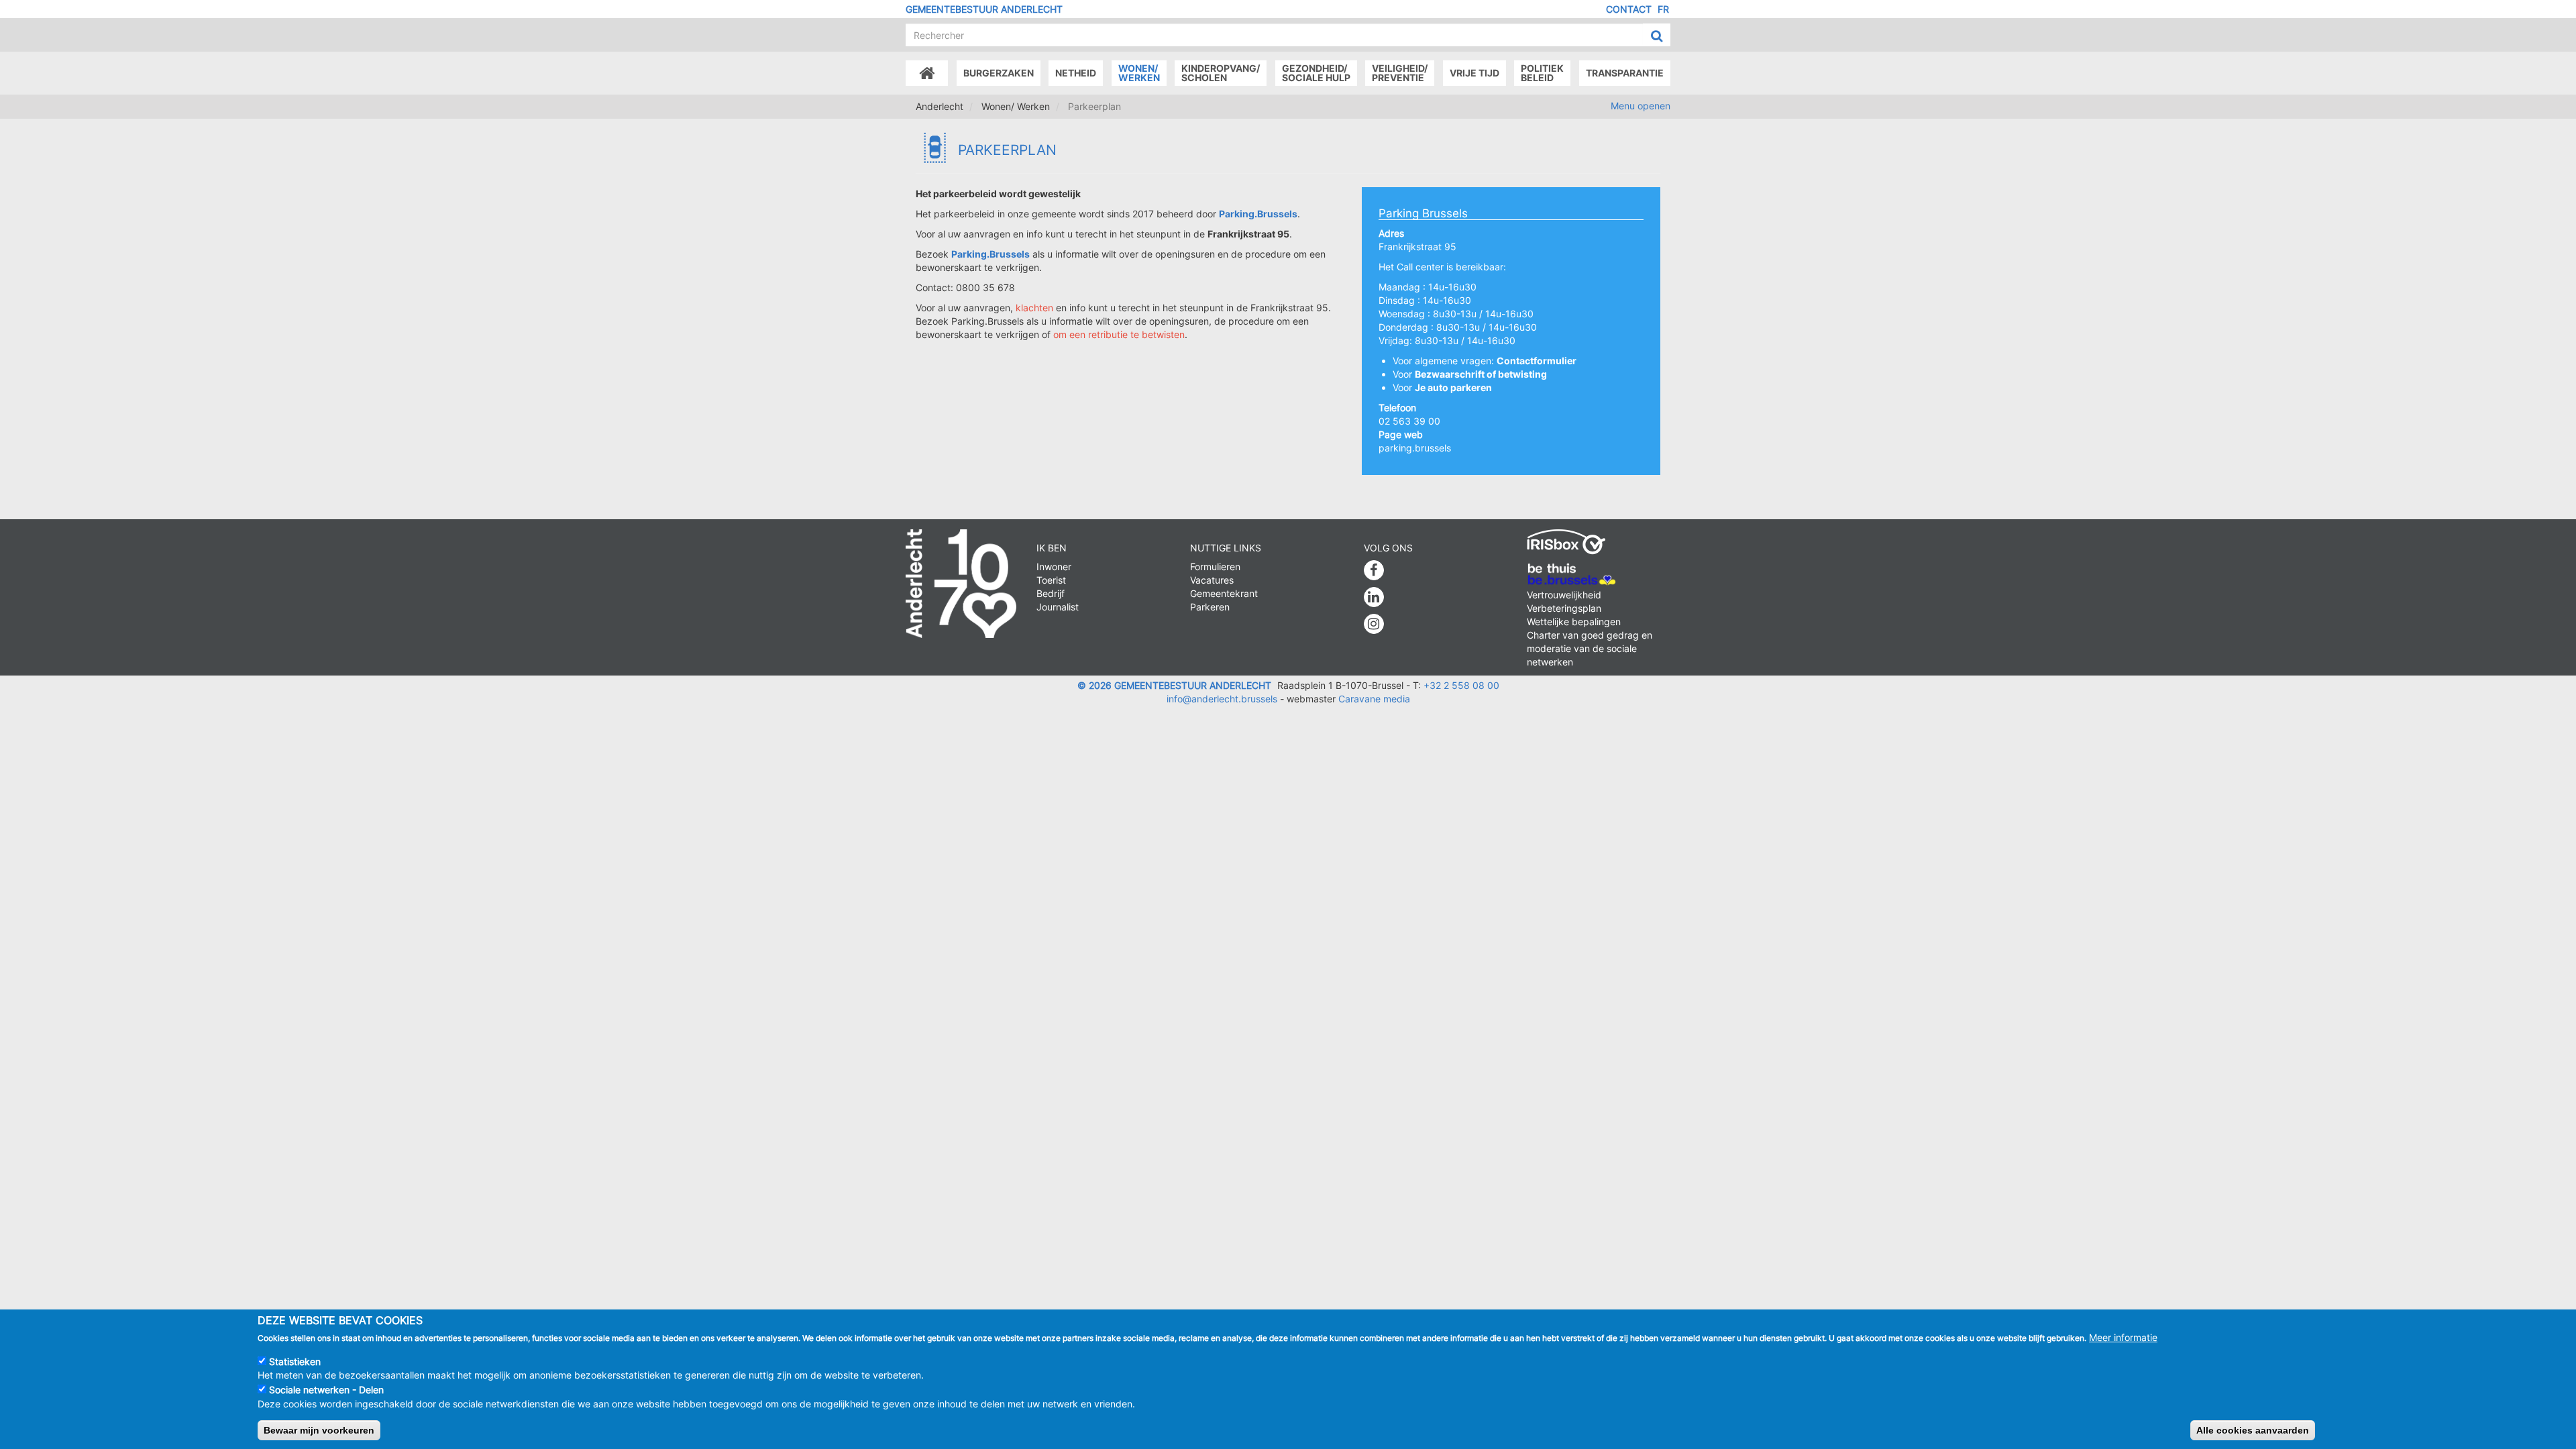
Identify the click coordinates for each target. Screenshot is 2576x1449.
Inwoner (1054, 567)
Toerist (1051, 580)
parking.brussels (1415, 448)
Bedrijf (1051, 593)
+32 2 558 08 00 (1461, 685)
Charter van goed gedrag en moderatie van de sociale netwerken (1590, 648)
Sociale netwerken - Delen (326, 1390)
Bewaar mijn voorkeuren (319, 1430)
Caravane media (1374, 699)
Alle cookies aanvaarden (2253, 1430)
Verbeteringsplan (1564, 608)
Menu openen (1641, 106)
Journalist (1058, 607)
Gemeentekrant (1224, 593)
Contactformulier (1537, 361)
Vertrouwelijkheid (1564, 595)
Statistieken (295, 1361)
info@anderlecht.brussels (1222, 699)
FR (1663, 9)
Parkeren (1210, 607)
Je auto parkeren (1453, 387)
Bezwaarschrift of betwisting (1481, 374)
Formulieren (1215, 567)
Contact (1629, 9)
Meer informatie (2123, 1337)
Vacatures (1212, 580)
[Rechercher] (1657, 36)
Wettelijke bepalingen (1574, 622)
